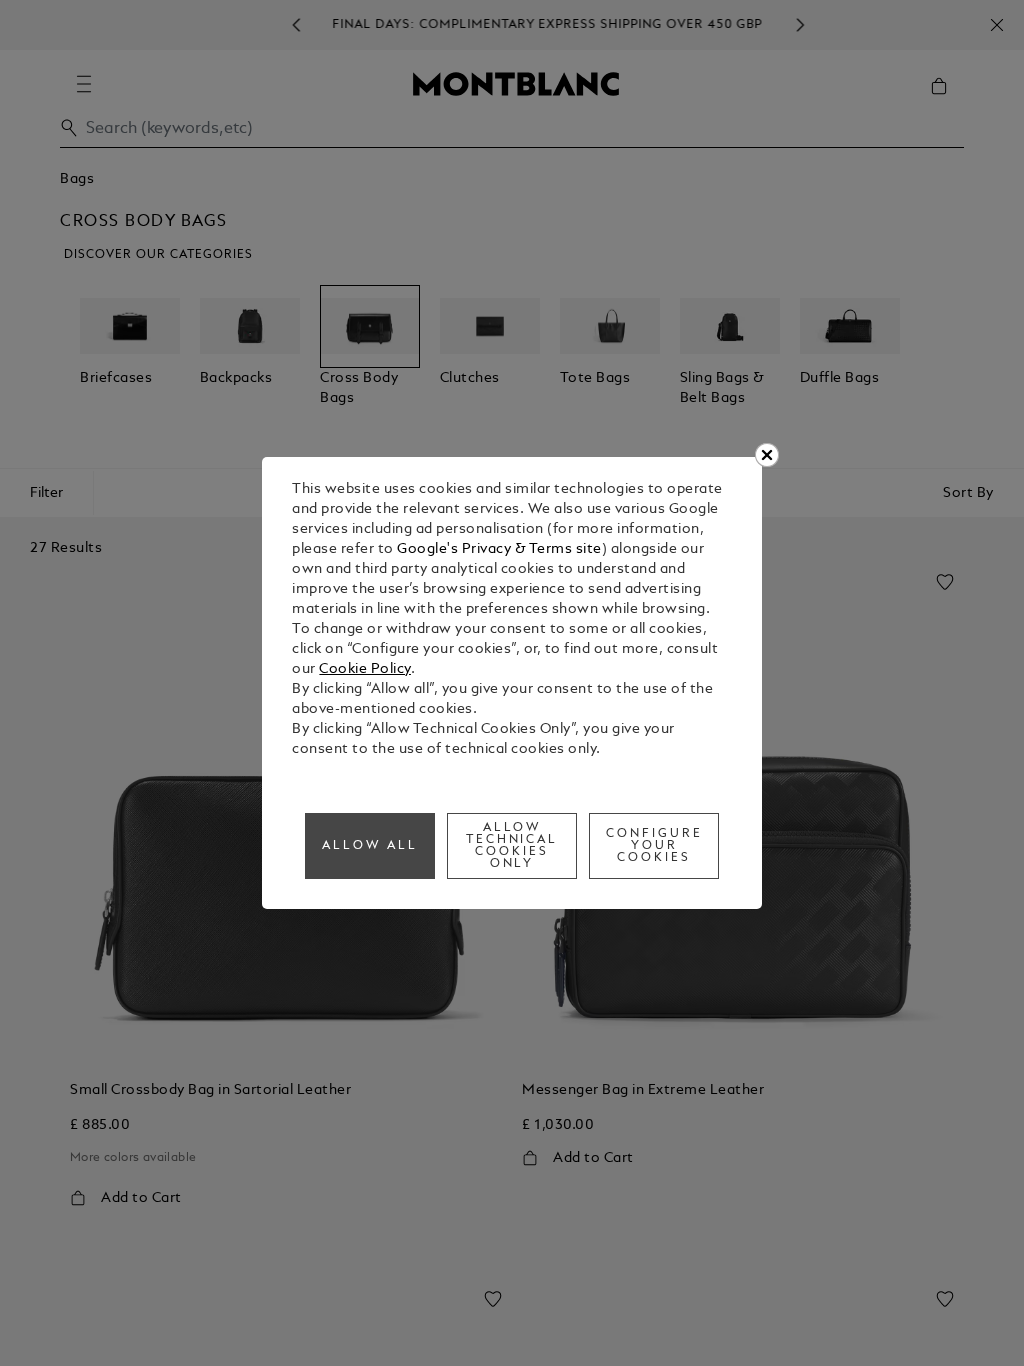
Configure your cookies (654, 846)
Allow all (370, 846)
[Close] (767, 455)
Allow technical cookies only (512, 846)
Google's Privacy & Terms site (499, 549)
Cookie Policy (365, 669)
